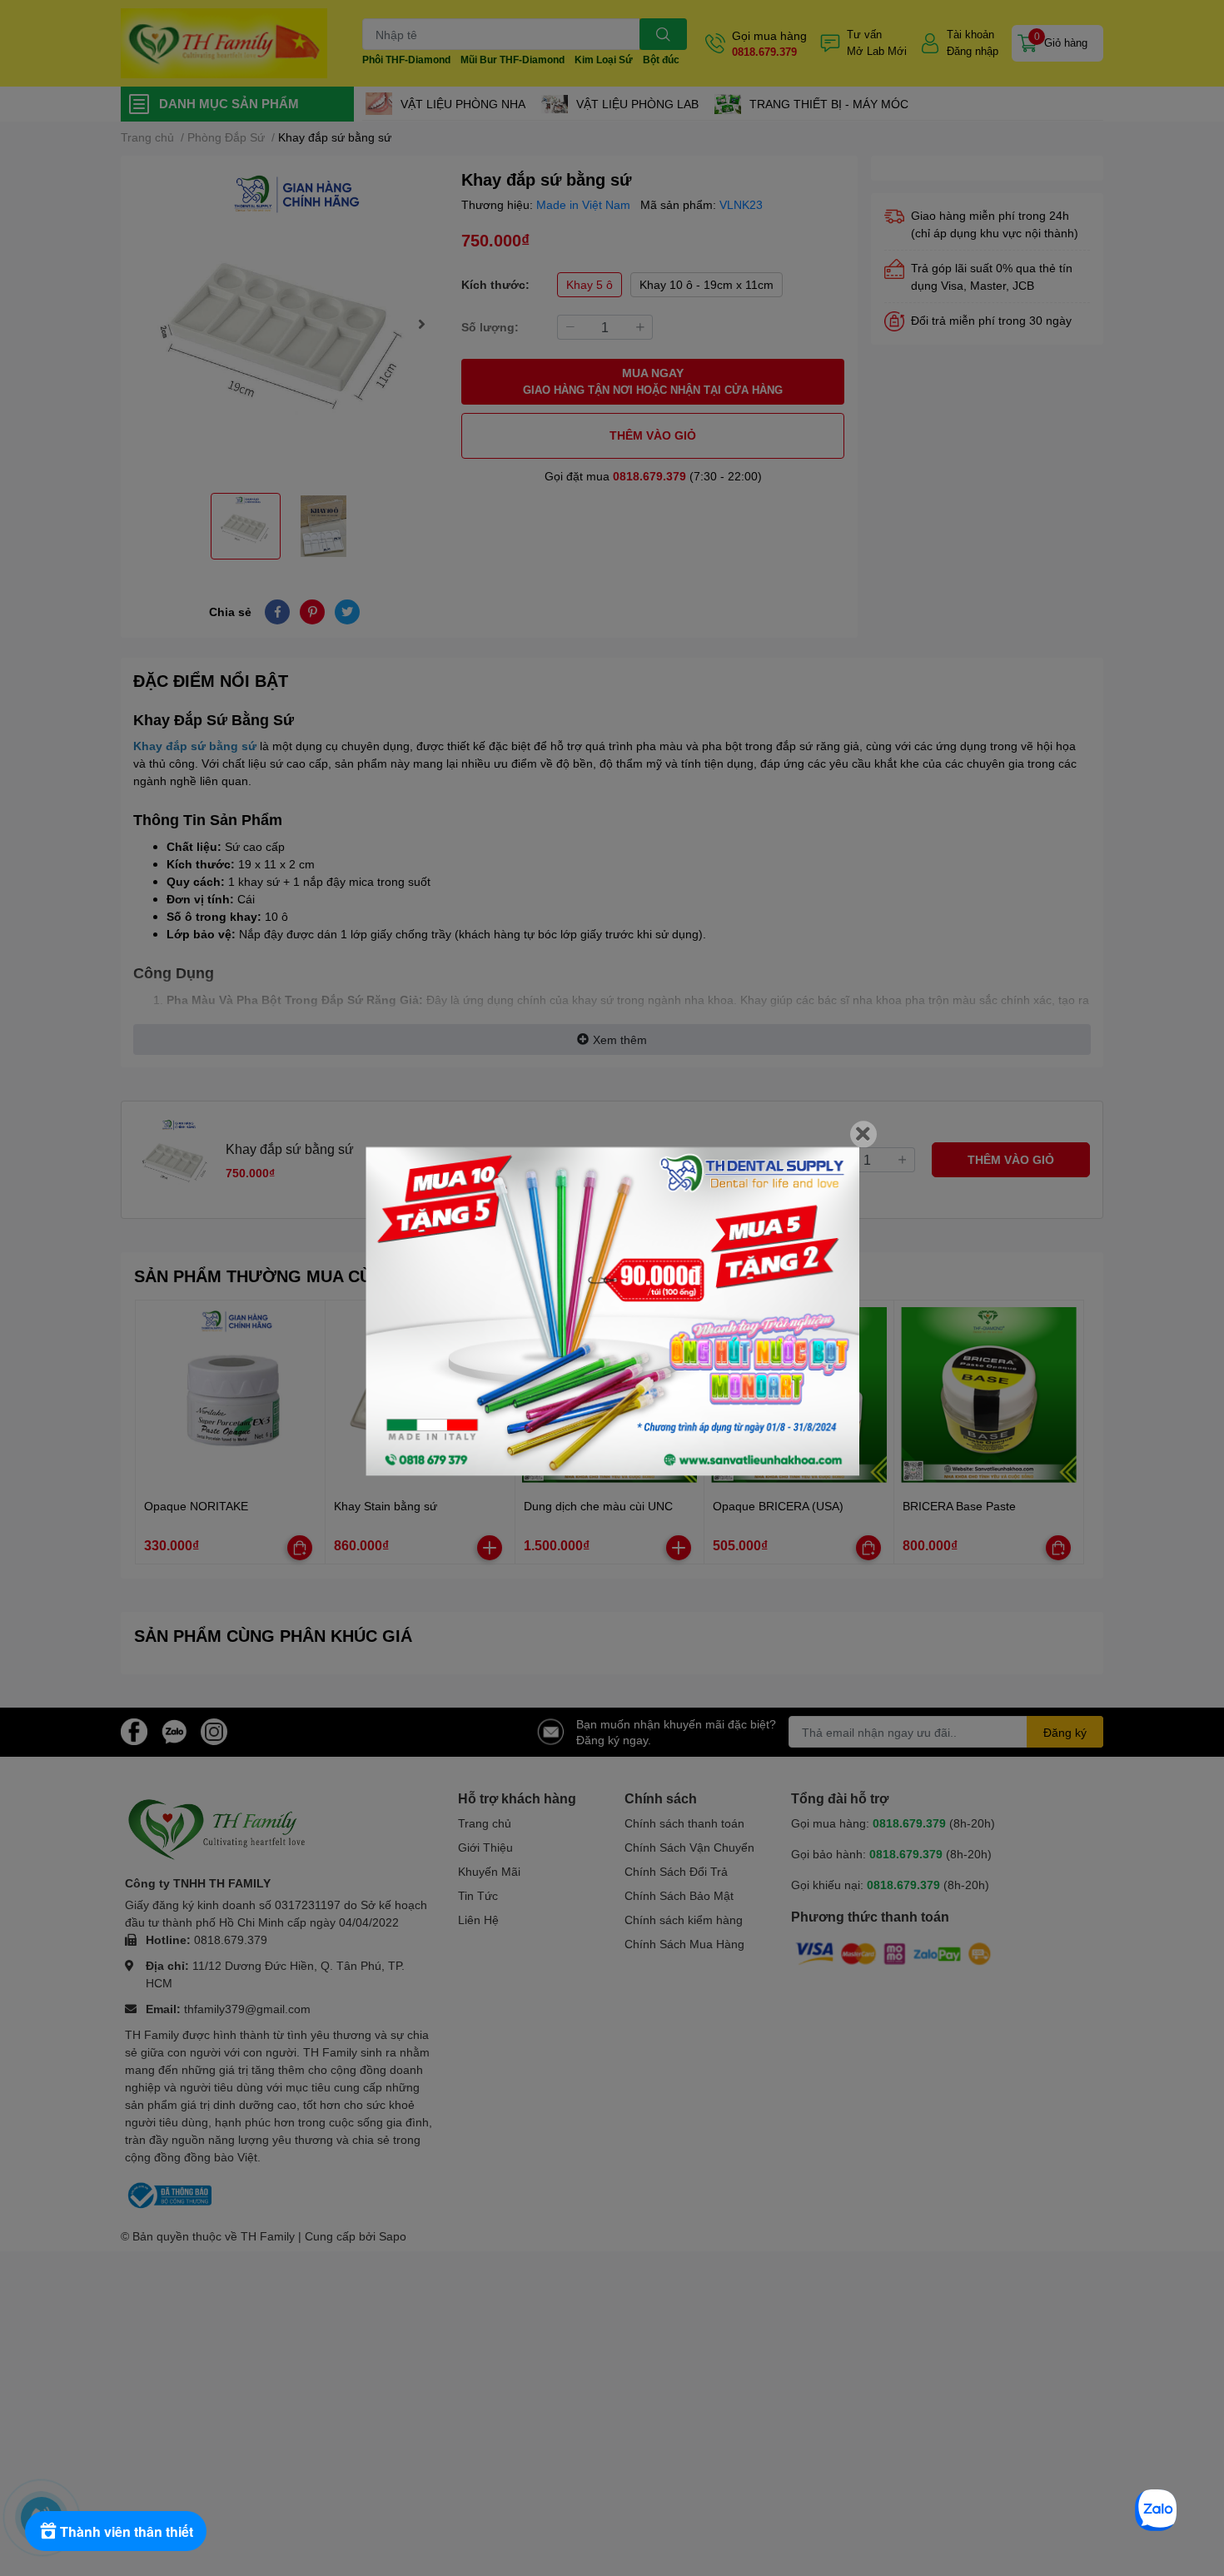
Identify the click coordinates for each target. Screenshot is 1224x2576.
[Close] (863, 1134)
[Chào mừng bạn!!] (612, 1311)
